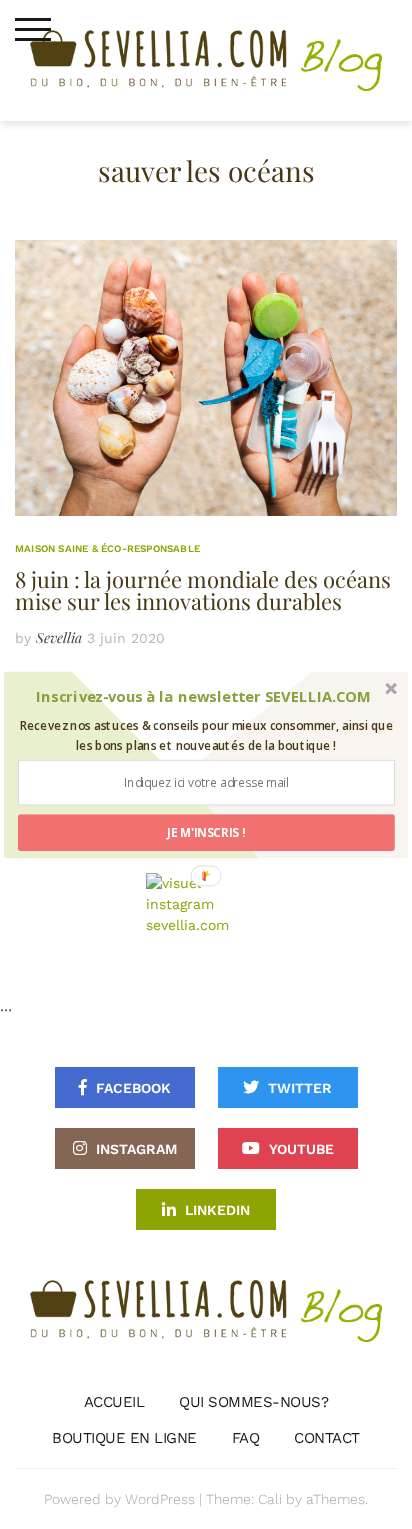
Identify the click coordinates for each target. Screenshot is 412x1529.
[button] (203, 696)
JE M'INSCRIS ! (206, 832)
